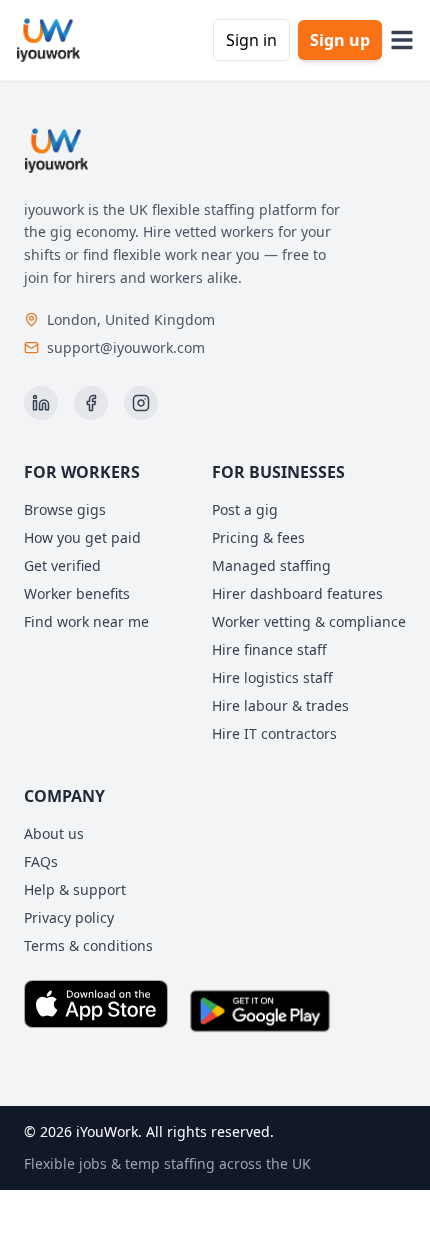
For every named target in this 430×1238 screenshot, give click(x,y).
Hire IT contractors (274, 733)
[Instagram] (141, 403)
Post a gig (245, 509)
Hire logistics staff (272, 677)
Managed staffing (271, 565)
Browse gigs (65, 509)
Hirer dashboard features (297, 593)
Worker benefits (77, 593)
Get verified (62, 565)
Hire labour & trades (280, 705)
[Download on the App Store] (96, 1011)
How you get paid (82, 537)
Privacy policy (69, 917)
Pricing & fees (258, 537)
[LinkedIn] (41, 403)
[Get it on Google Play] (260, 1011)
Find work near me (86, 621)
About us (54, 833)
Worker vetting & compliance (309, 621)
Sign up (340, 40)
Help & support (75, 889)
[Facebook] (91, 403)
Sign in (251, 40)
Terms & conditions (88, 945)
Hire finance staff (269, 649)
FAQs (41, 861)
